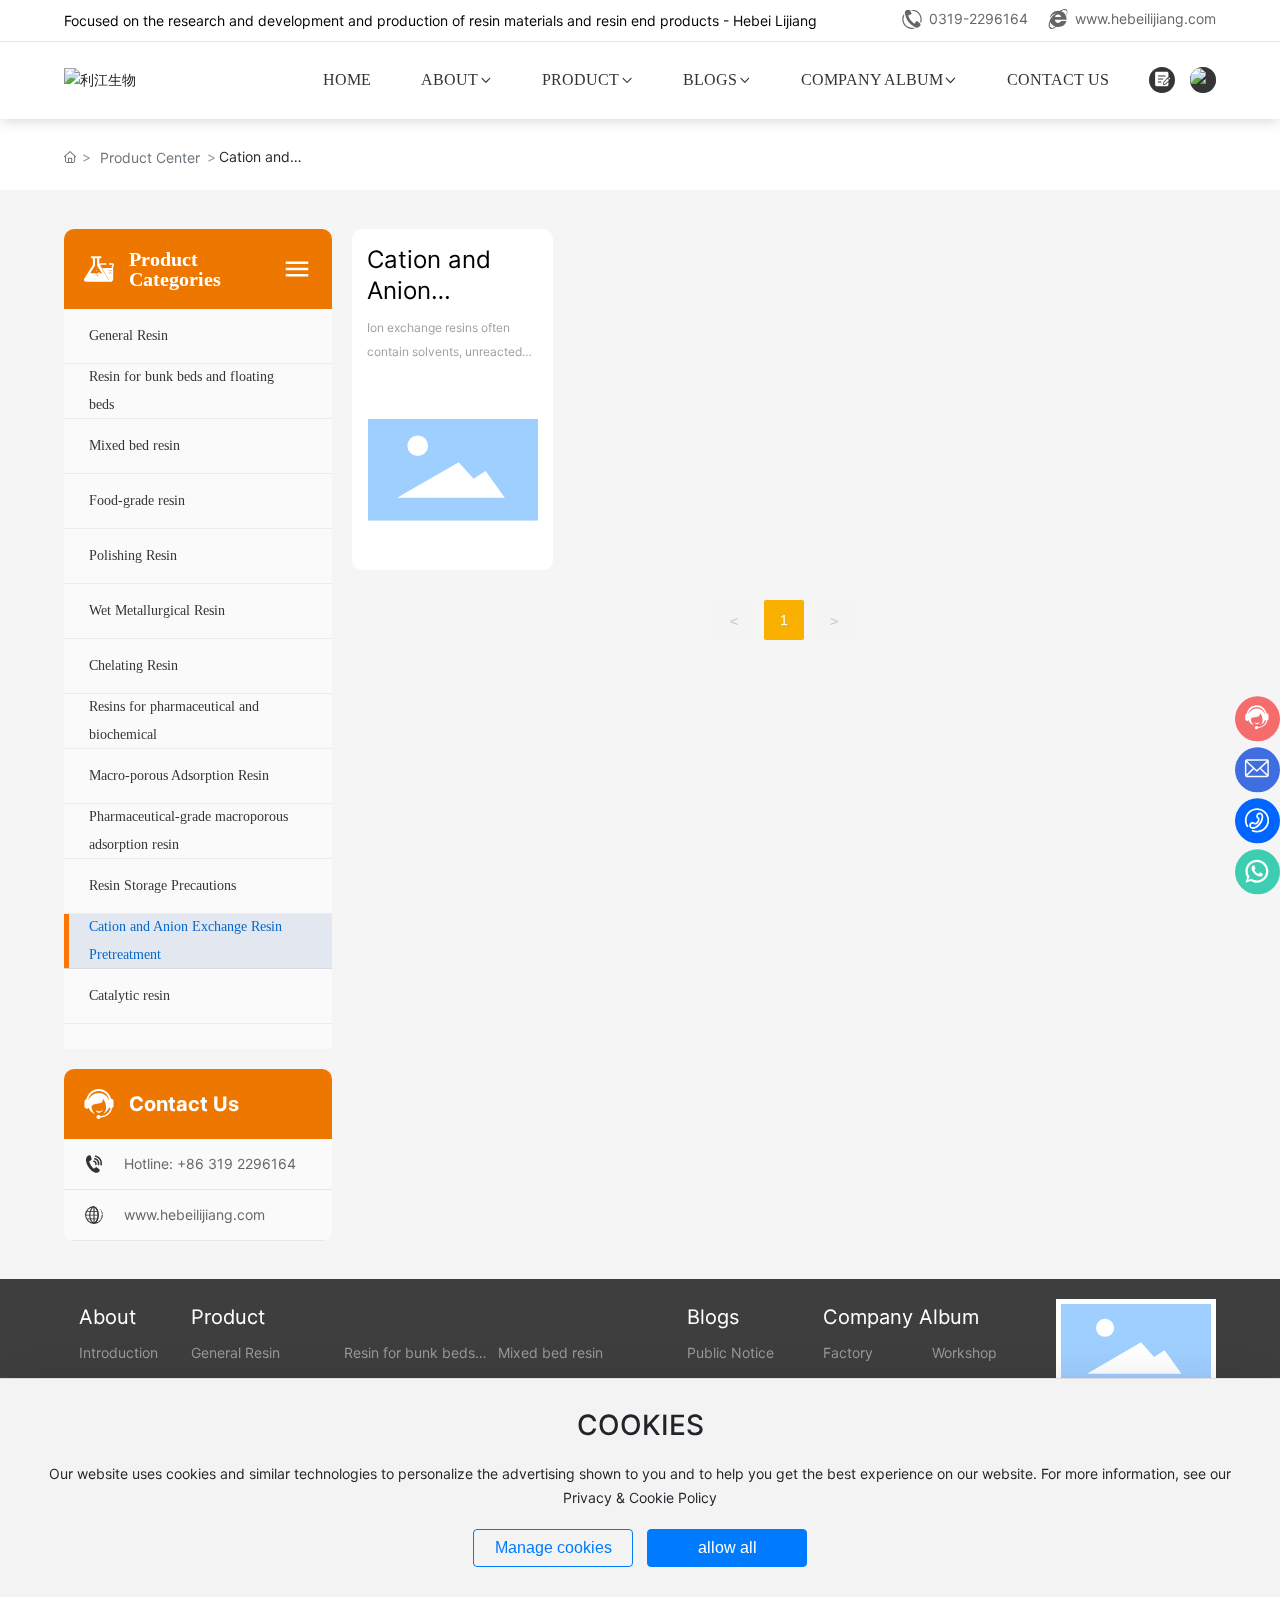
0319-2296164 (978, 18)
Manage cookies (553, 1547)
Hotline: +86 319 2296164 (210, 1163)
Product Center (150, 157)
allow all (727, 1547)
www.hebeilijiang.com (1145, 18)
